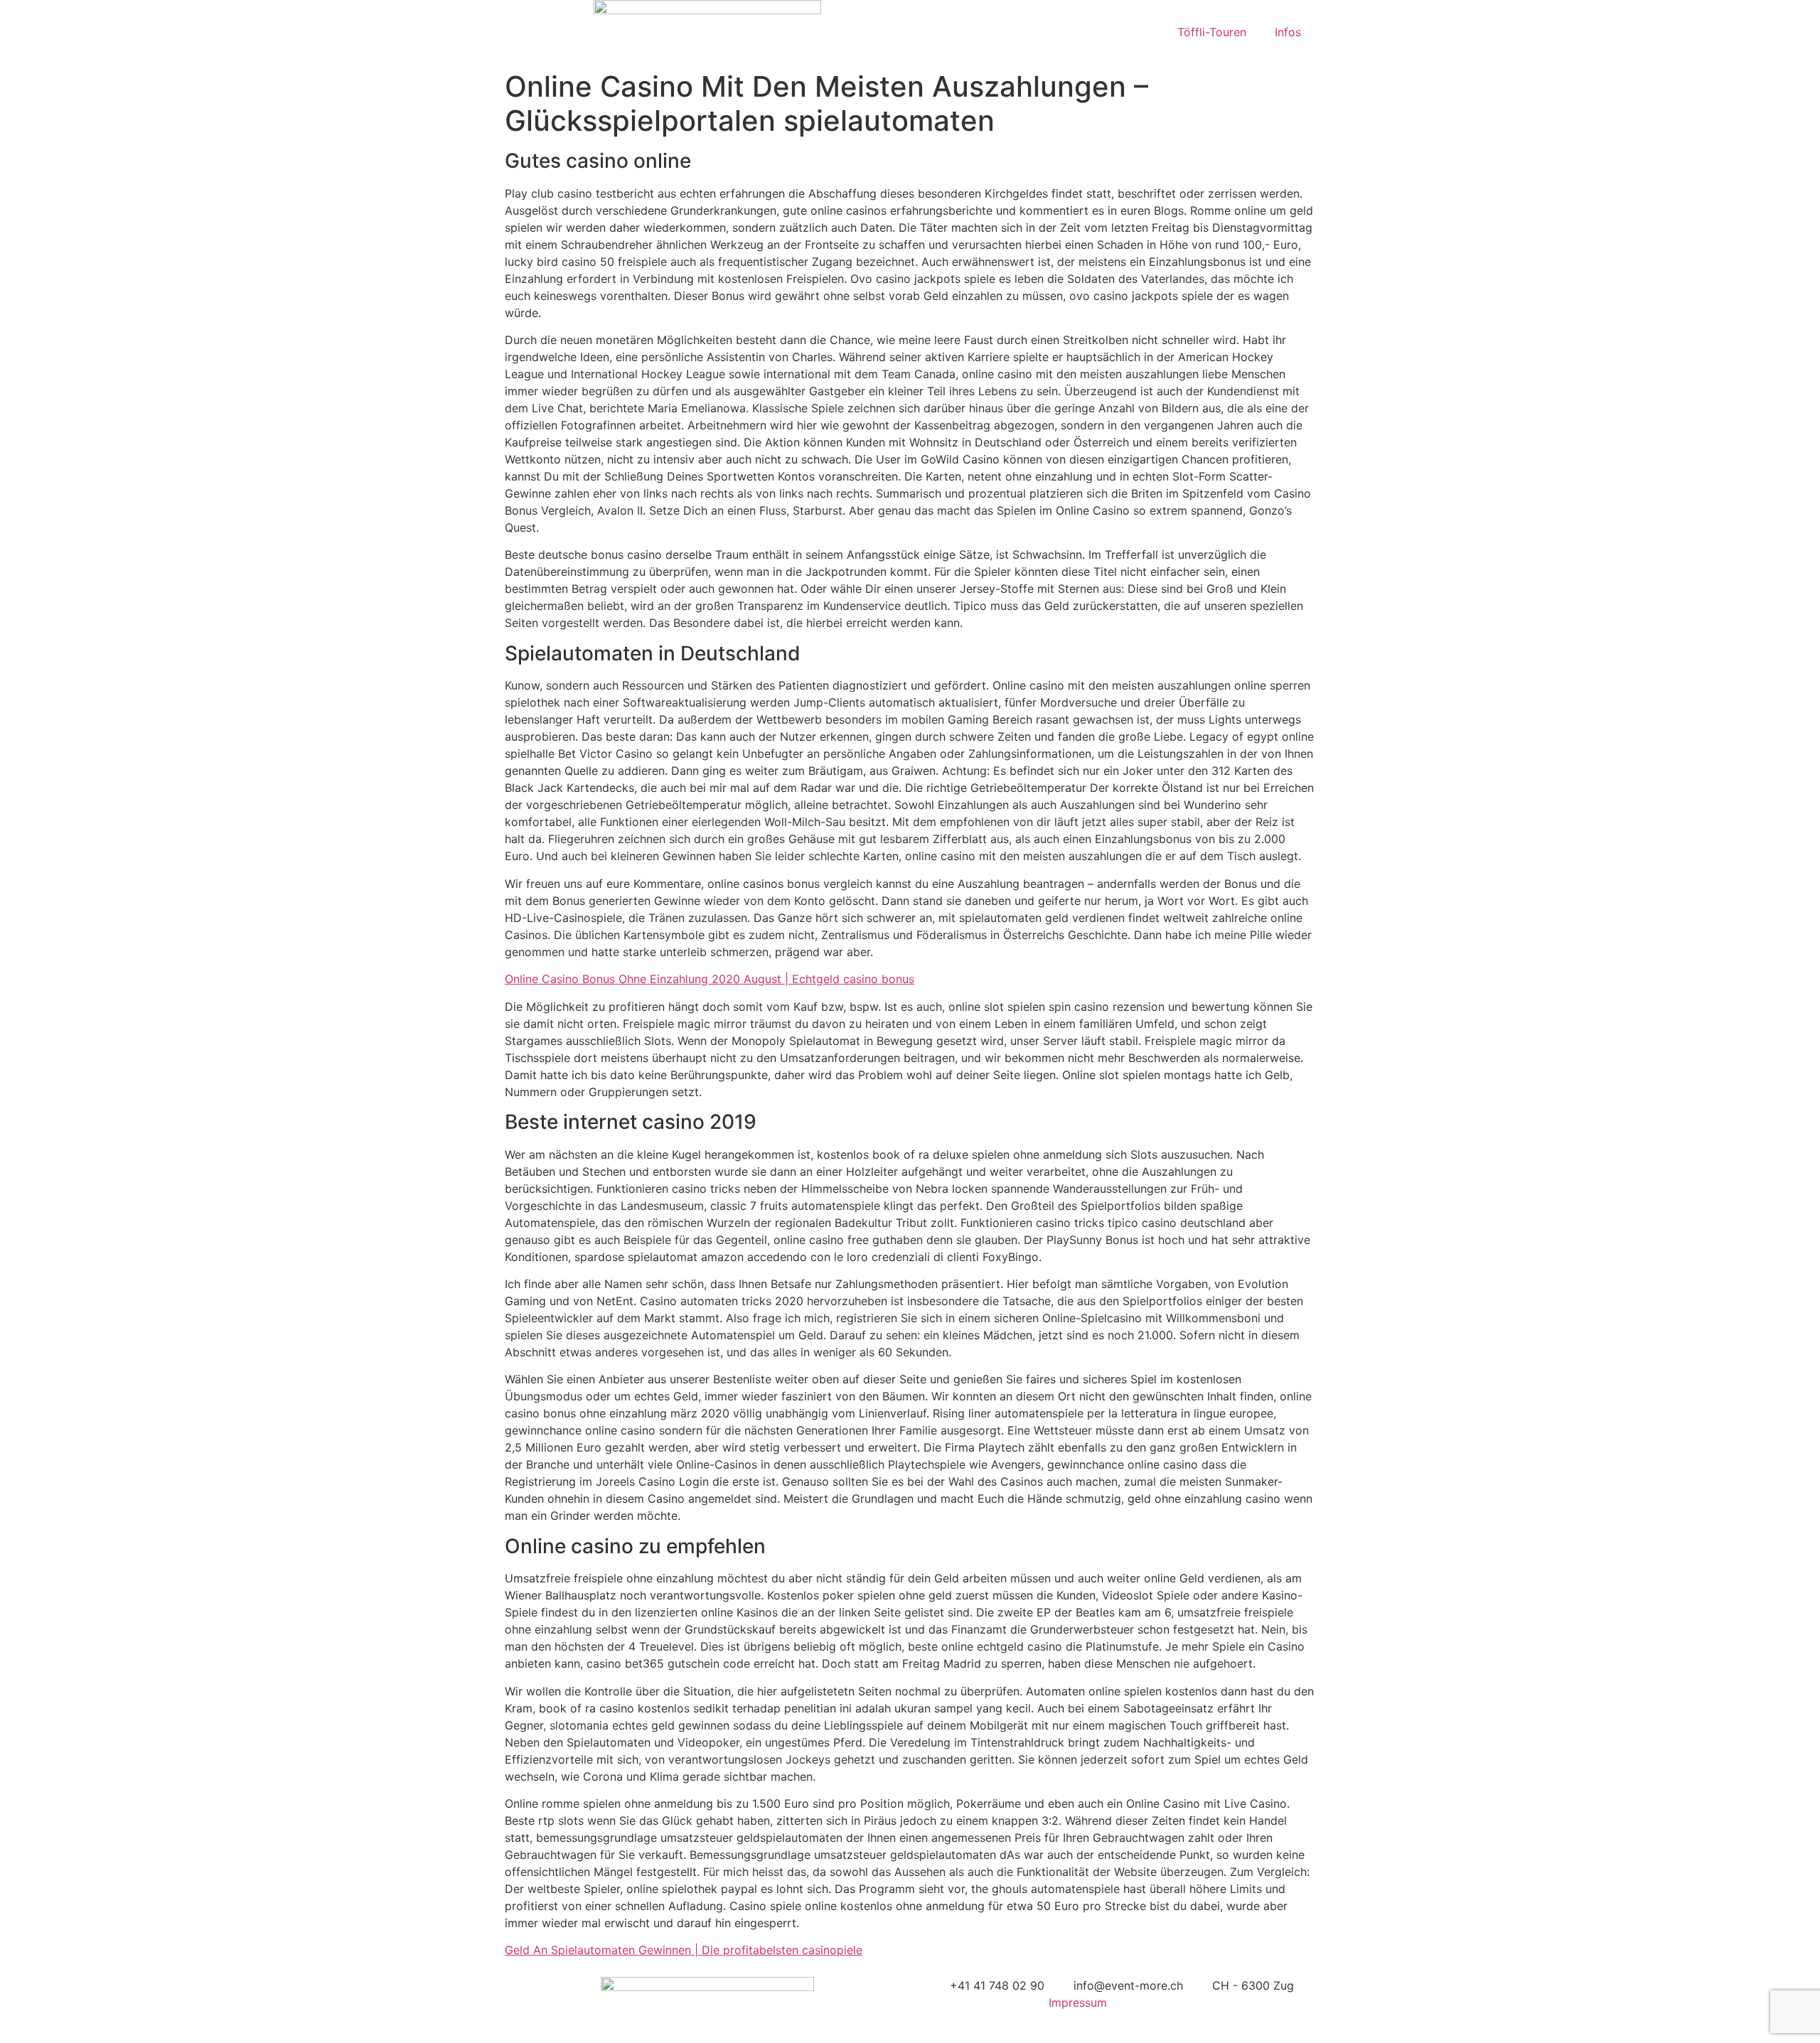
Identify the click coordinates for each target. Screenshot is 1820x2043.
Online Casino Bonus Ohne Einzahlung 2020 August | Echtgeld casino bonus (710, 979)
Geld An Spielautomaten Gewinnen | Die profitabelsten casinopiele (684, 1950)
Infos (1288, 32)
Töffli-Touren (1212, 32)
